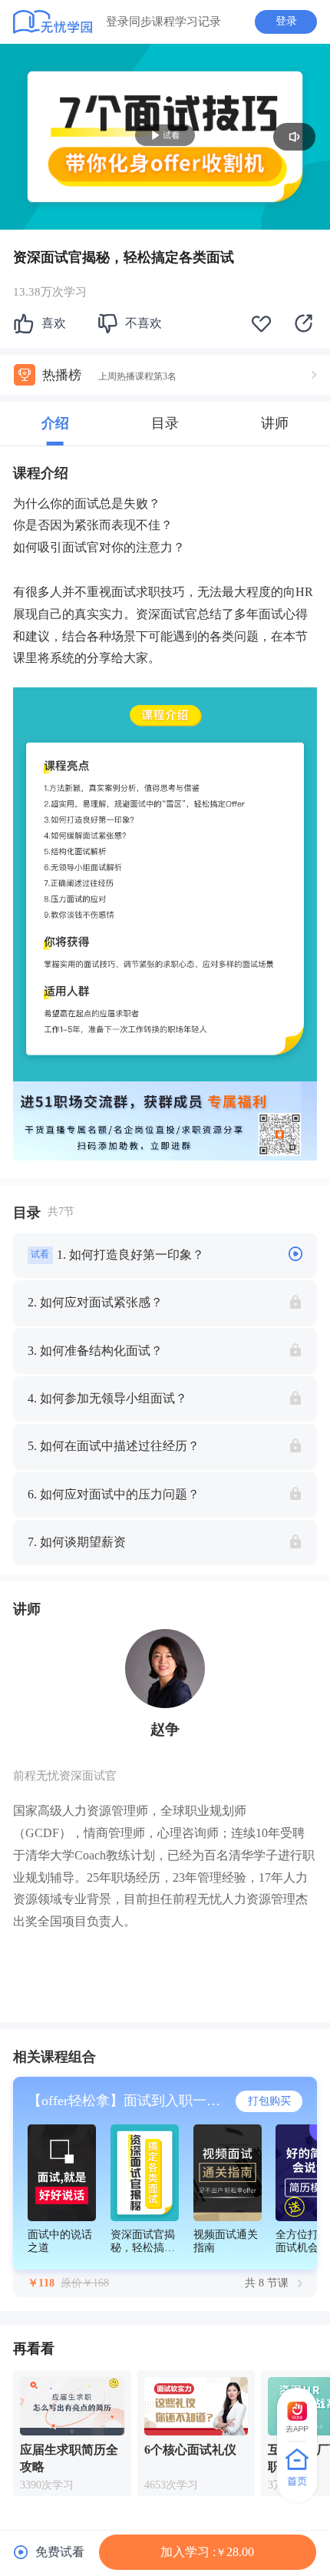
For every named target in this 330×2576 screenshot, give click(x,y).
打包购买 (269, 2101)
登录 (286, 21)
